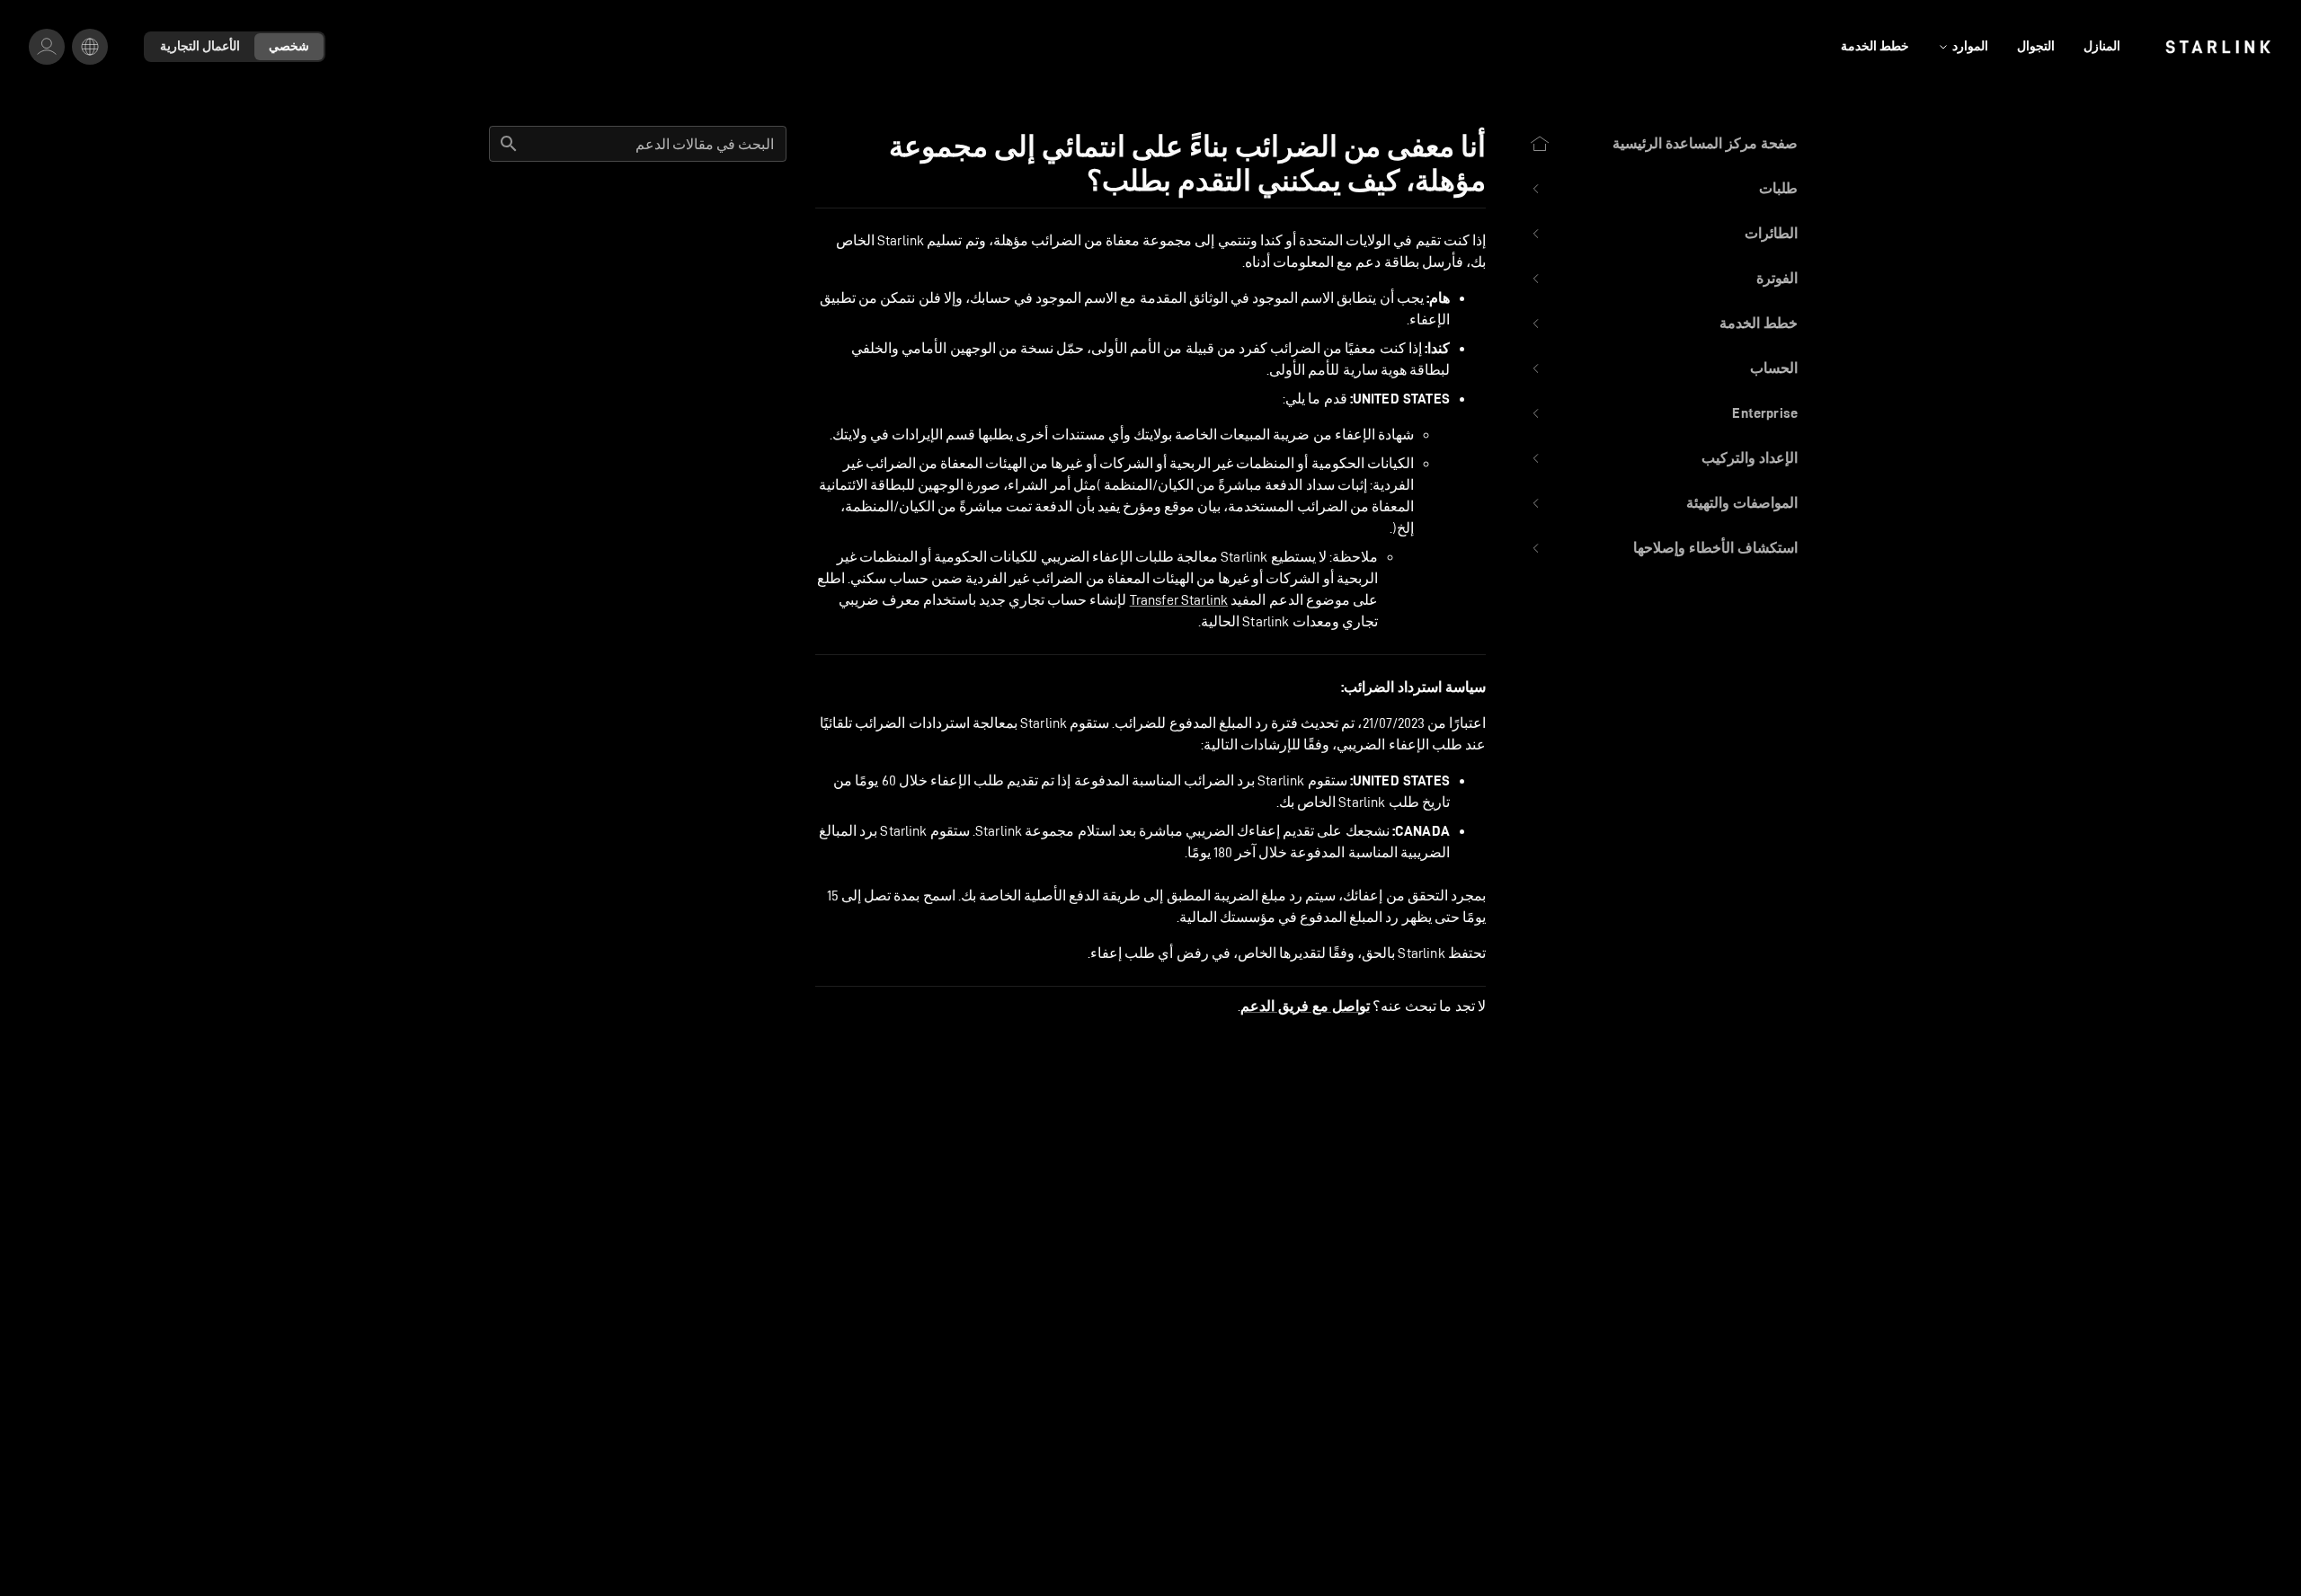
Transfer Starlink (1179, 600)
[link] (2218, 47)
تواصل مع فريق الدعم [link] (1305, 1006)
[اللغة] (90, 47)
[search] (509, 144)
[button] (1663, 189)
